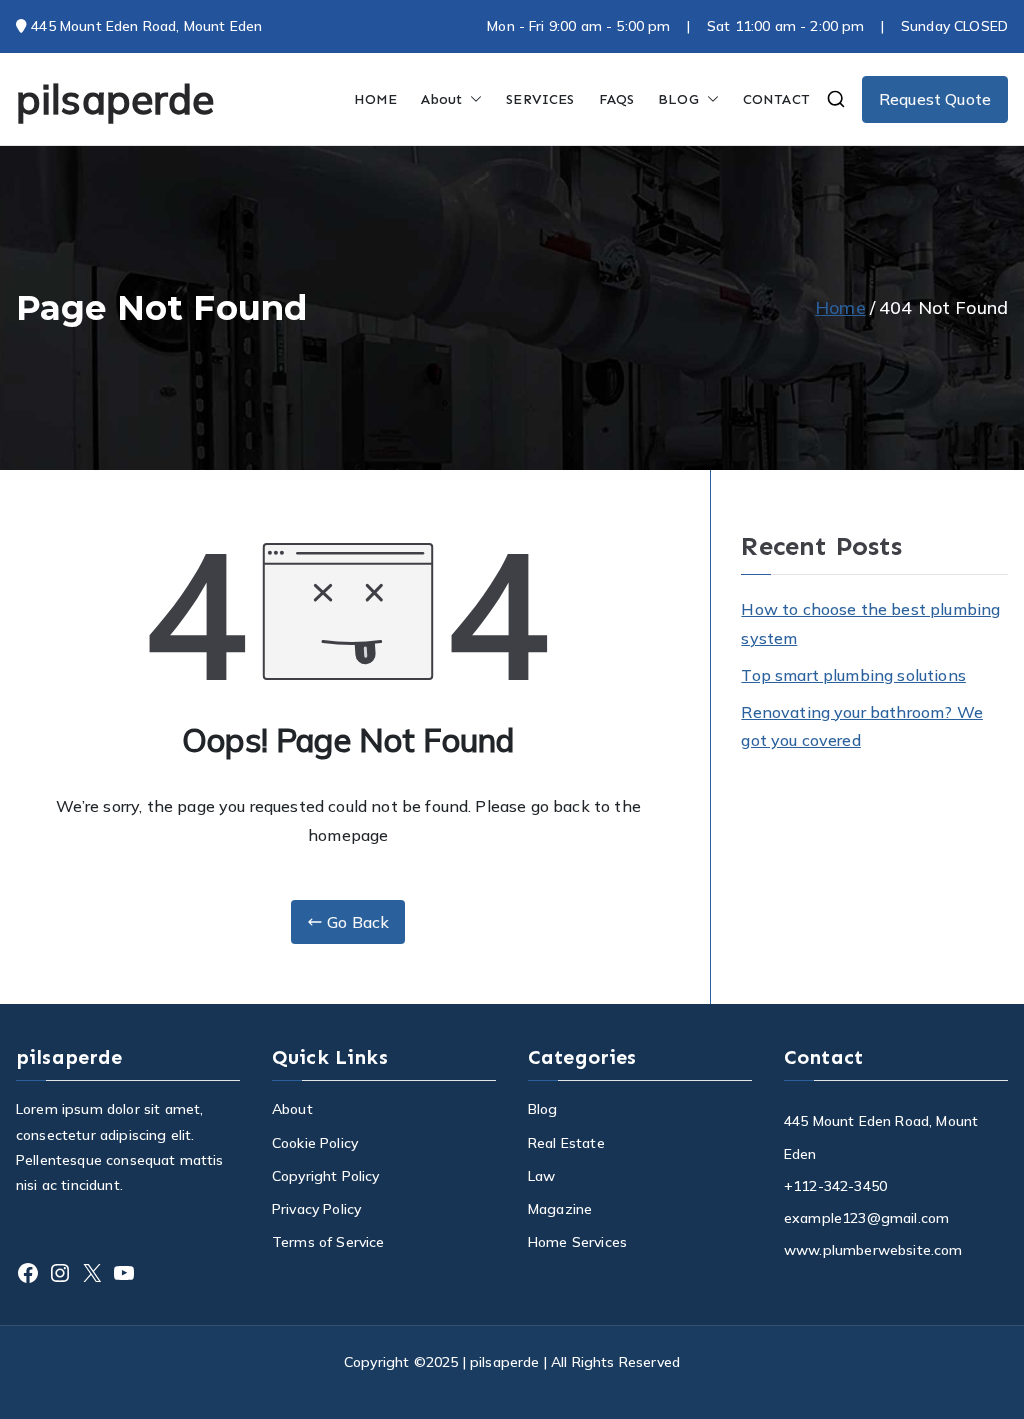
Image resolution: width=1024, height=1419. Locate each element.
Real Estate (566, 1143)
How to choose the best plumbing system (870, 623)
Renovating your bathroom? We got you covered (861, 726)
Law (541, 1176)
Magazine (560, 1209)
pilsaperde (115, 99)
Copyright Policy (326, 1176)
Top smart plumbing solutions (853, 675)
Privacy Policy (316, 1209)
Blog (543, 1109)
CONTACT (776, 99)
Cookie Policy (315, 1143)
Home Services (577, 1242)
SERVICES (540, 99)
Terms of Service (328, 1242)
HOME (376, 99)
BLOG (678, 99)
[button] (472, 99)
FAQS (617, 99)
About (441, 99)
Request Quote (935, 99)
